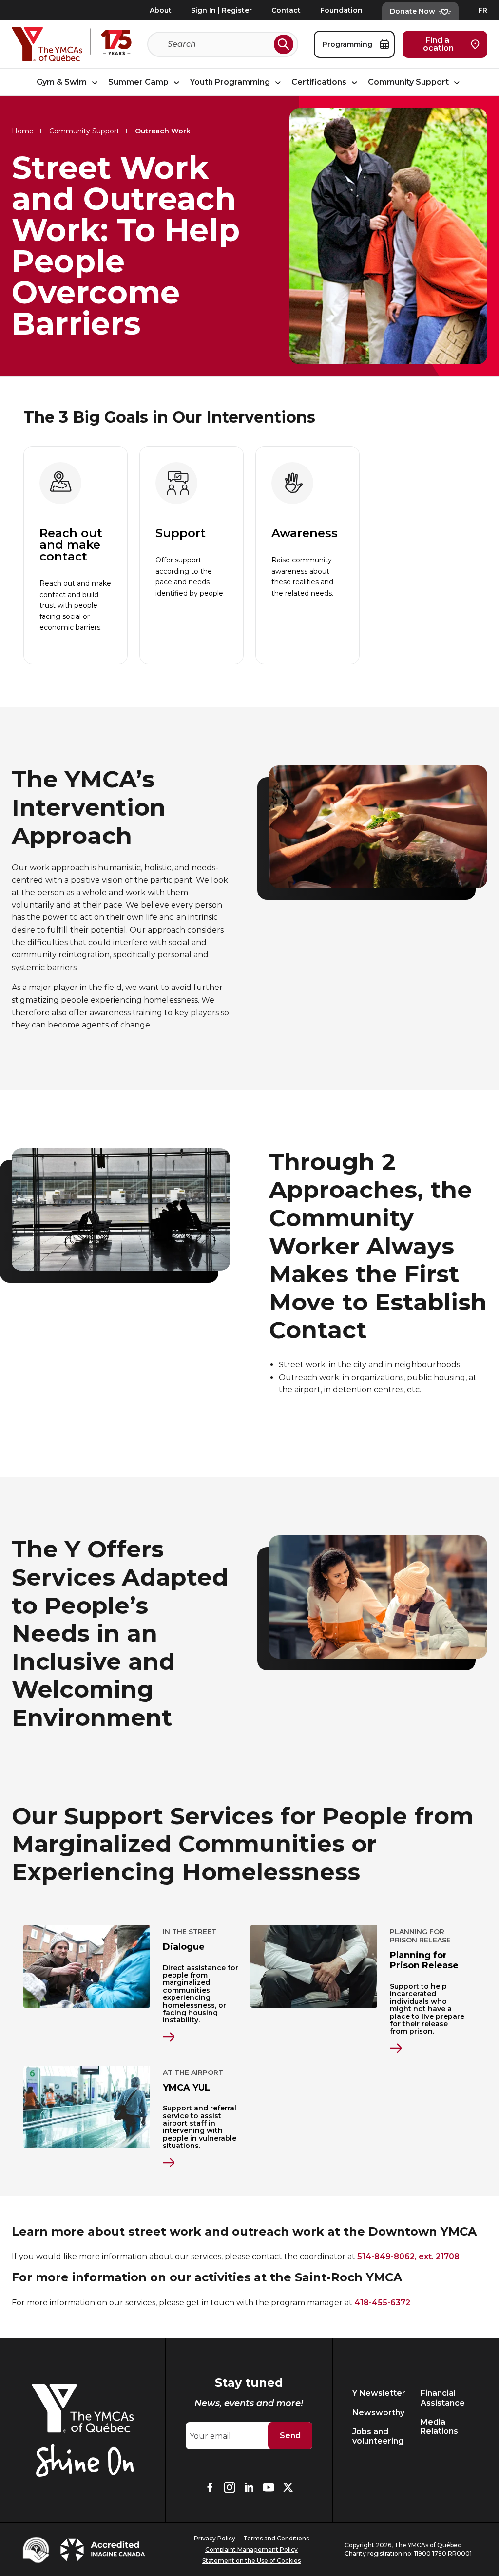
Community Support (409, 82)
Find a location (437, 44)
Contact (286, 10)
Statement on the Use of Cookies (251, 2561)
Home (23, 131)
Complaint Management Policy (251, 2549)
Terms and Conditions (276, 2538)
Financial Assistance (443, 2398)
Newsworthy (378, 2413)
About (161, 10)
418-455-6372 (382, 2303)
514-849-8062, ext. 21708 (408, 2256)
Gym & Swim (63, 82)
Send (290, 2436)
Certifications (320, 82)
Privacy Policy (215, 2538)
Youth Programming (231, 82)
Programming (348, 44)
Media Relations (439, 2427)
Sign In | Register (221, 10)
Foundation (341, 10)
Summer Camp (139, 82)
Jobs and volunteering (378, 2436)
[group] (76, 555)
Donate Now (413, 11)
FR (483, 10)
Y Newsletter (379, 2393)
